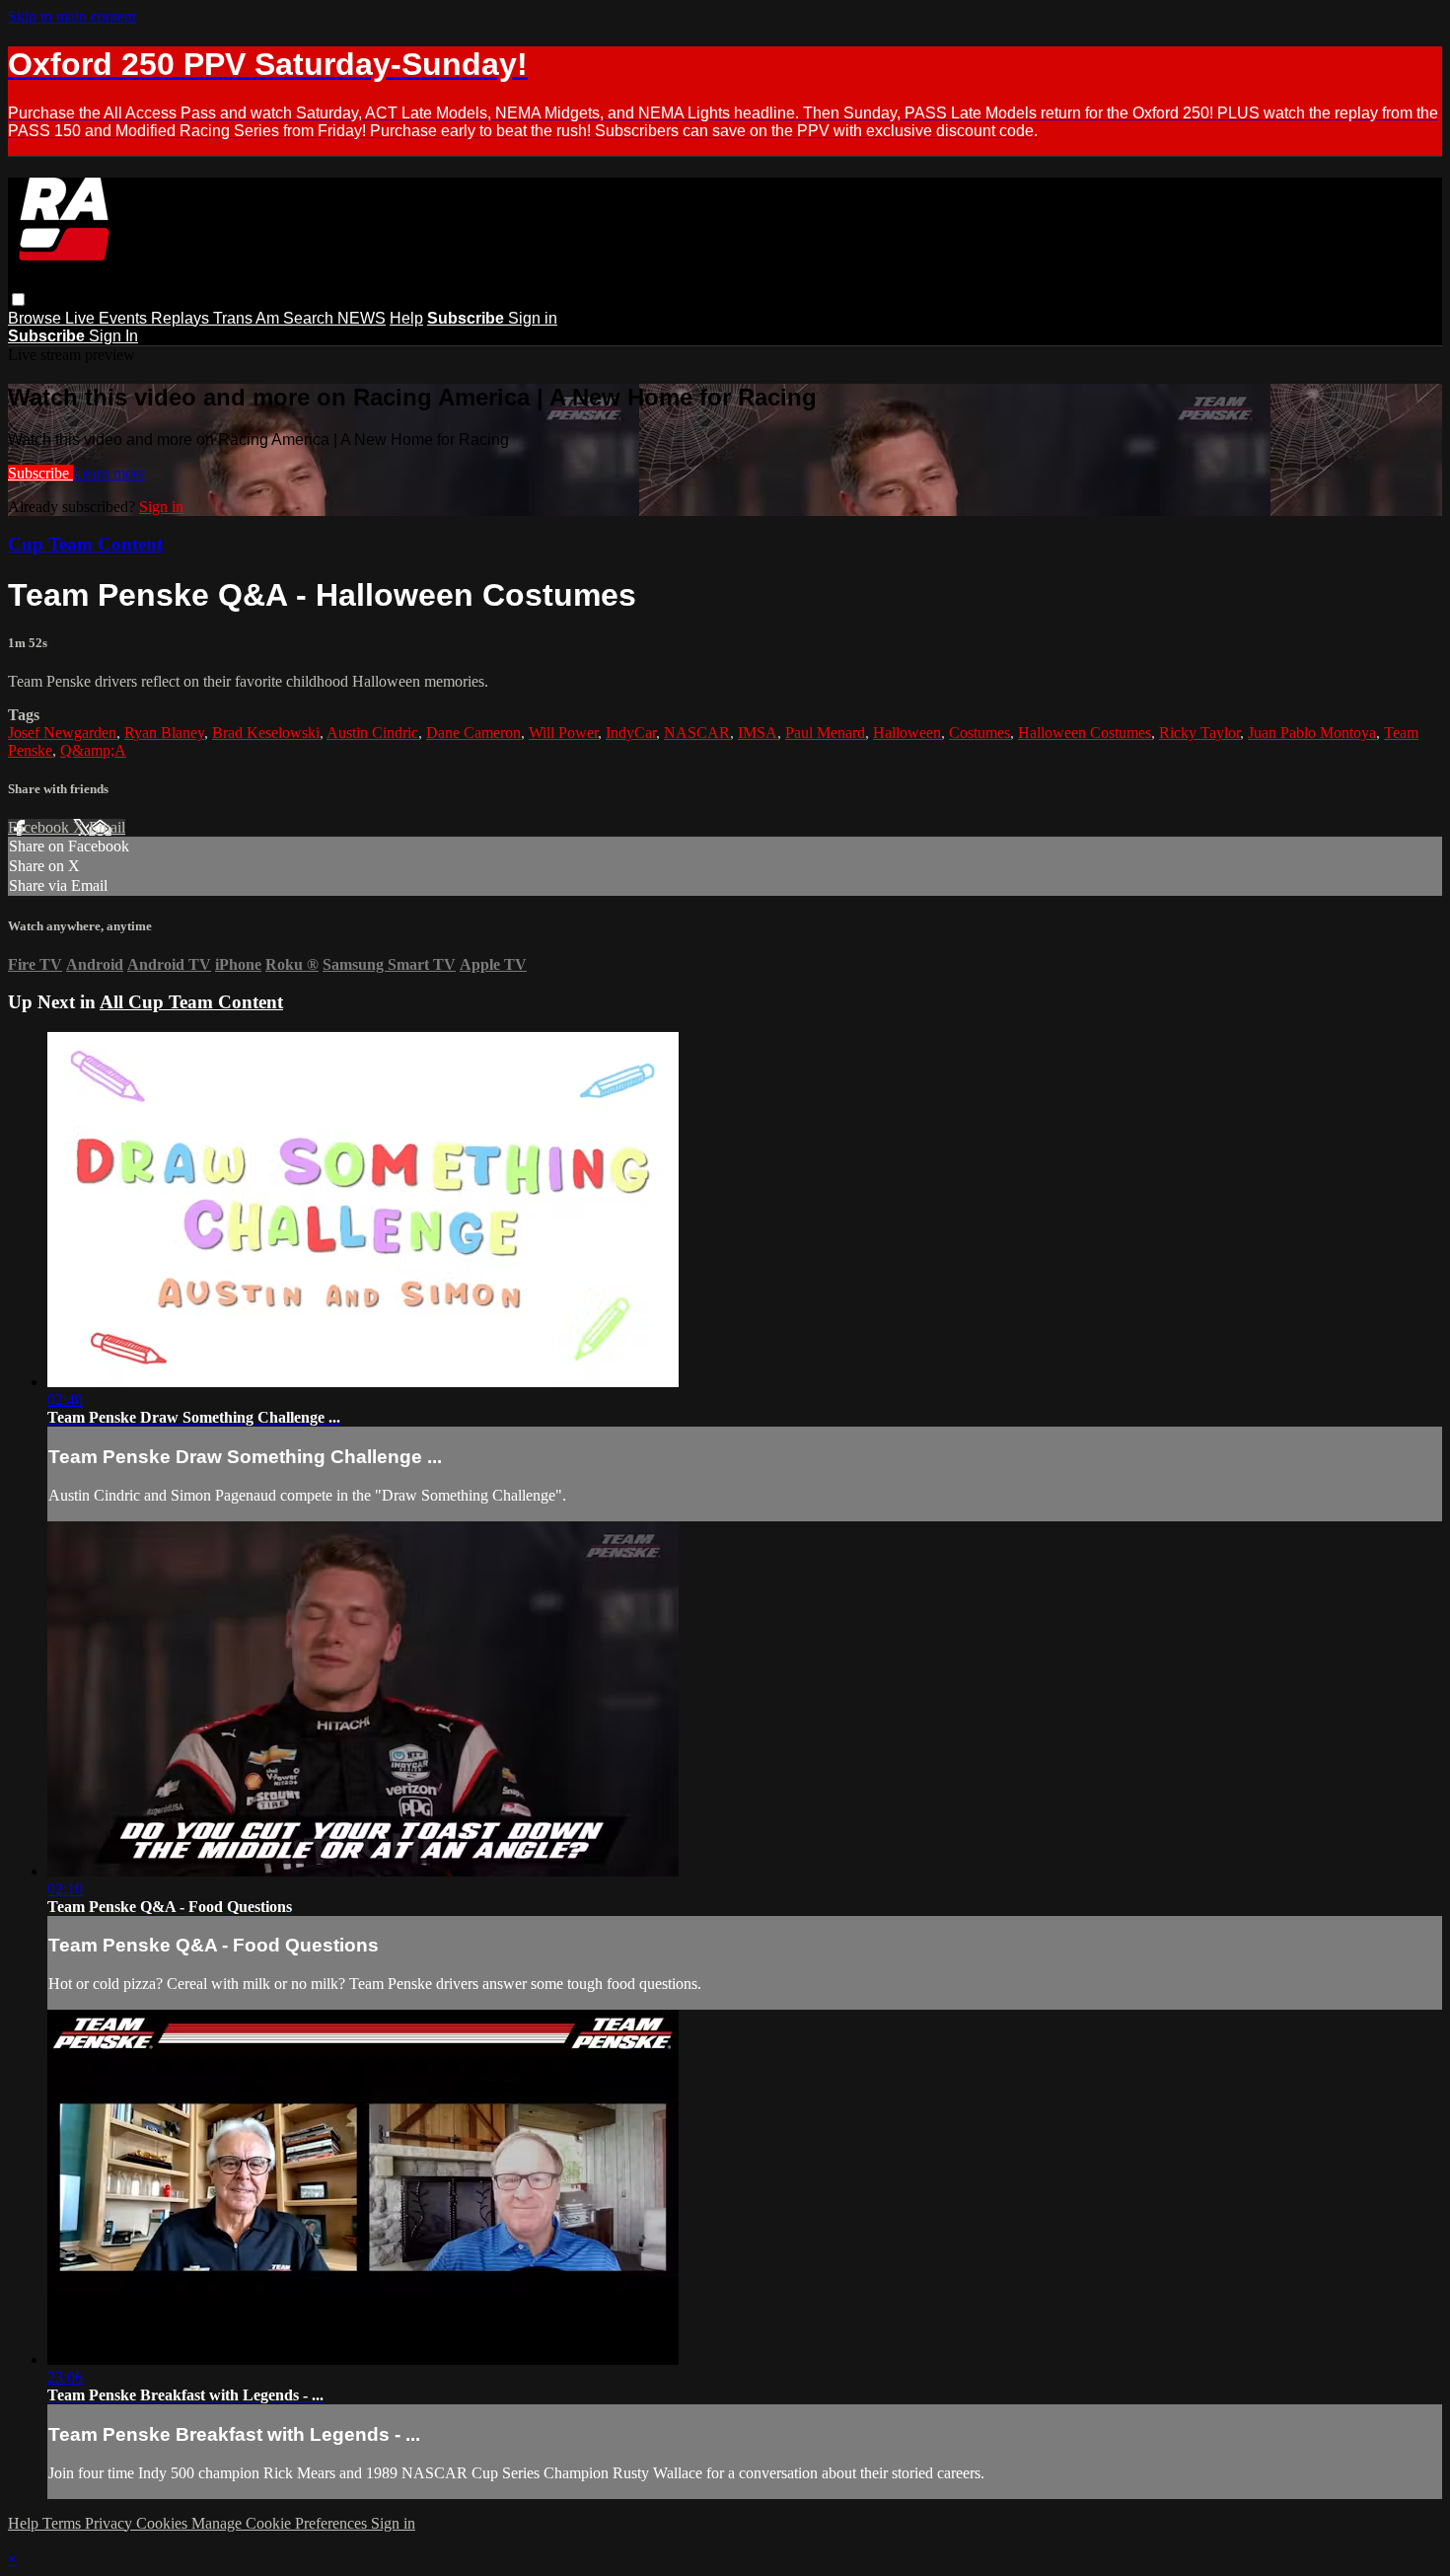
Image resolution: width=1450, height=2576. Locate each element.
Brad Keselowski (266, 733)
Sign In (113, 336)
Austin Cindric (372, 733)
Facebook (40, 827)
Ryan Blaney (164, 733)
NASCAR (697, 733)
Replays (182, 318)
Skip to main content (72, 16)
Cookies (164, 2523)
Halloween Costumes (1085, 733)
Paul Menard (825, 733)
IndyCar (631, 733)
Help (406, 318)
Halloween (907, 733)
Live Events (108, 318)
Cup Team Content (85, 544)
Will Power (563, 733)
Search (310, 318)
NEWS (362, 318)
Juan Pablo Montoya (1312, 733)
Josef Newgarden (62, 733)
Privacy (110, 2523)
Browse (36, 318)
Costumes (979, 733)
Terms (64, 2523)
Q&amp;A (93, 750)
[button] (18, 299)
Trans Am (248, 318)
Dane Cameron (473, 733)
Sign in (533, 318)
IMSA (758, 733)
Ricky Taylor (1199, 733)
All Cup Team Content (191, 1002)
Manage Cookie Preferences (281, 2523)
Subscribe (40, 473)
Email (107, 827)
